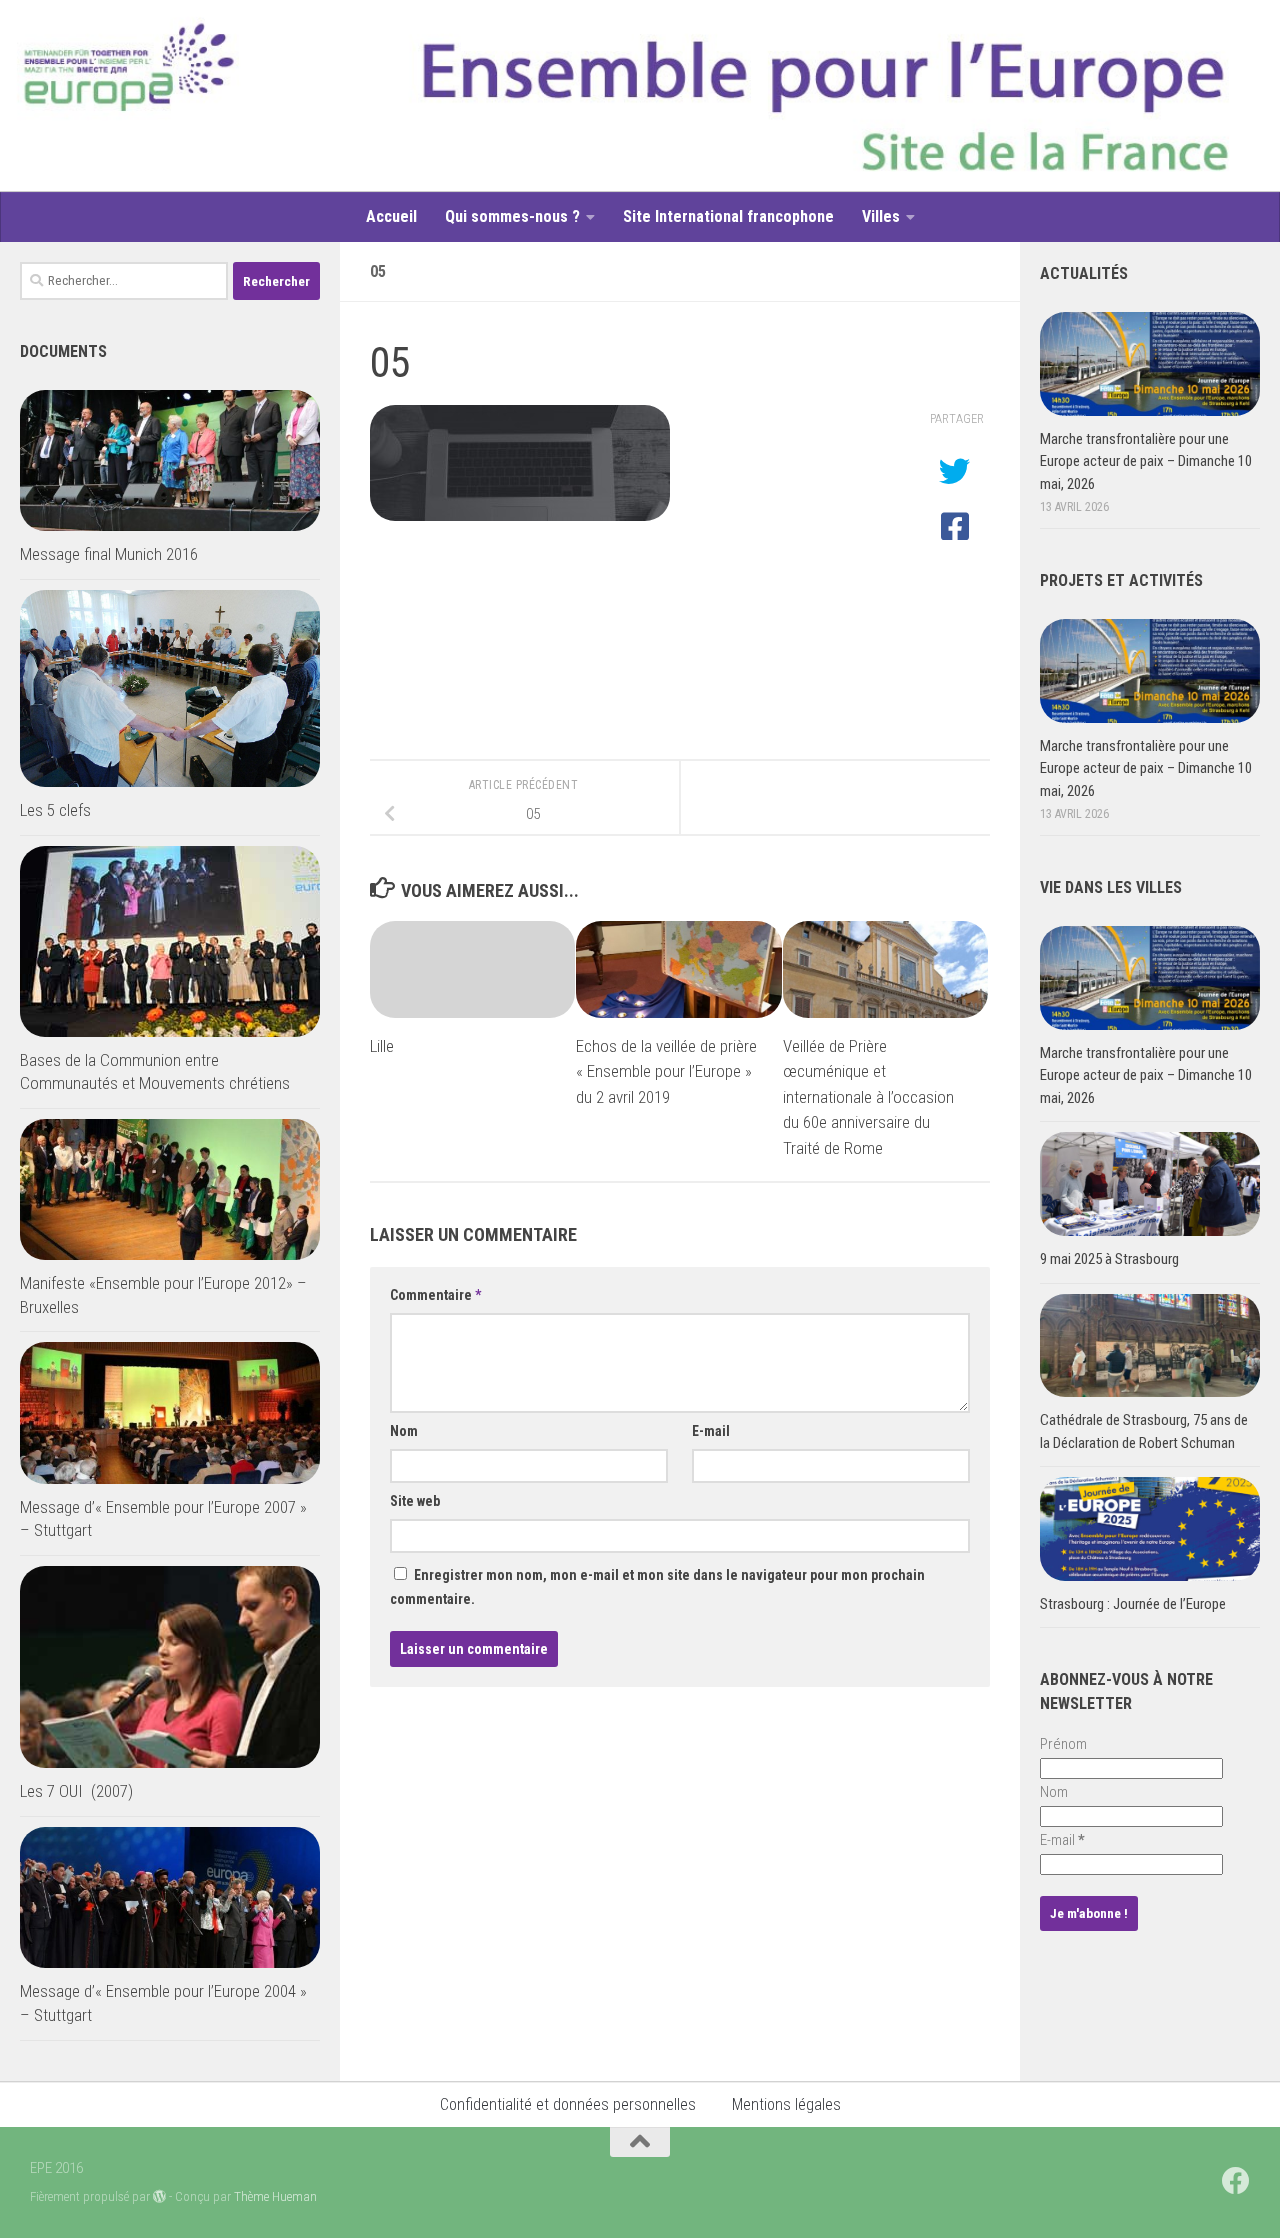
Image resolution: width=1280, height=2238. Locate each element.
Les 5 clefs (55, 810)
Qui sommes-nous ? (512, 216)
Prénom (1063, 1744)
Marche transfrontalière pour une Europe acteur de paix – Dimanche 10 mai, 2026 (1146, 461)
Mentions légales (786, 2104)
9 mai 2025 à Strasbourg (1109, 1259)
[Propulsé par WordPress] (159, 2196)
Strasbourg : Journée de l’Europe (1133, 1604)
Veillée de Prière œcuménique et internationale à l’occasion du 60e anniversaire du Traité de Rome (868, 1097)
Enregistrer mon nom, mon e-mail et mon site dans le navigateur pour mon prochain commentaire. (657, 1587)
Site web (415, 1501)
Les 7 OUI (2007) (76, 1791)
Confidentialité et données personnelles (568, 2104)
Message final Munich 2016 (109, 554)
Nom (404, 1431)
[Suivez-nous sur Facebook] (1236, 2181)
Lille (382, 1046)
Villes (881, 216)
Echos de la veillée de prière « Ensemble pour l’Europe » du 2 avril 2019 (666, 1071)
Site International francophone (728, 216)
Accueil (391, 216)
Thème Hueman (275, 2196)
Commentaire (435, 1295)
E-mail (711, 1431)
